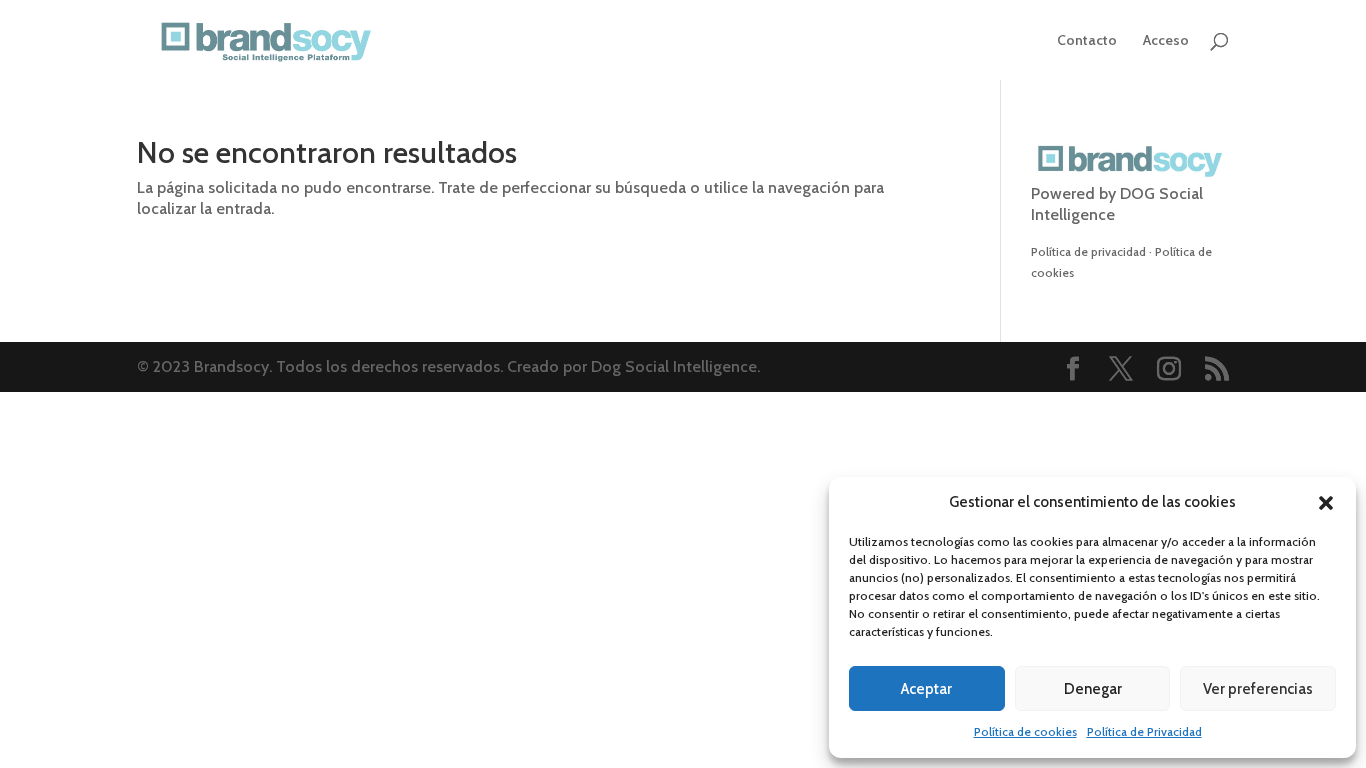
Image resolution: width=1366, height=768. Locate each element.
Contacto (1087, 41)
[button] (1326, 503)
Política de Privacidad (1144, 731)
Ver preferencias (1258, 689)
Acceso (1166, 41)
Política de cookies (1025, 731)
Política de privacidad (1088, 251)
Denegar (1093, 689)
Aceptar (926, 689)
